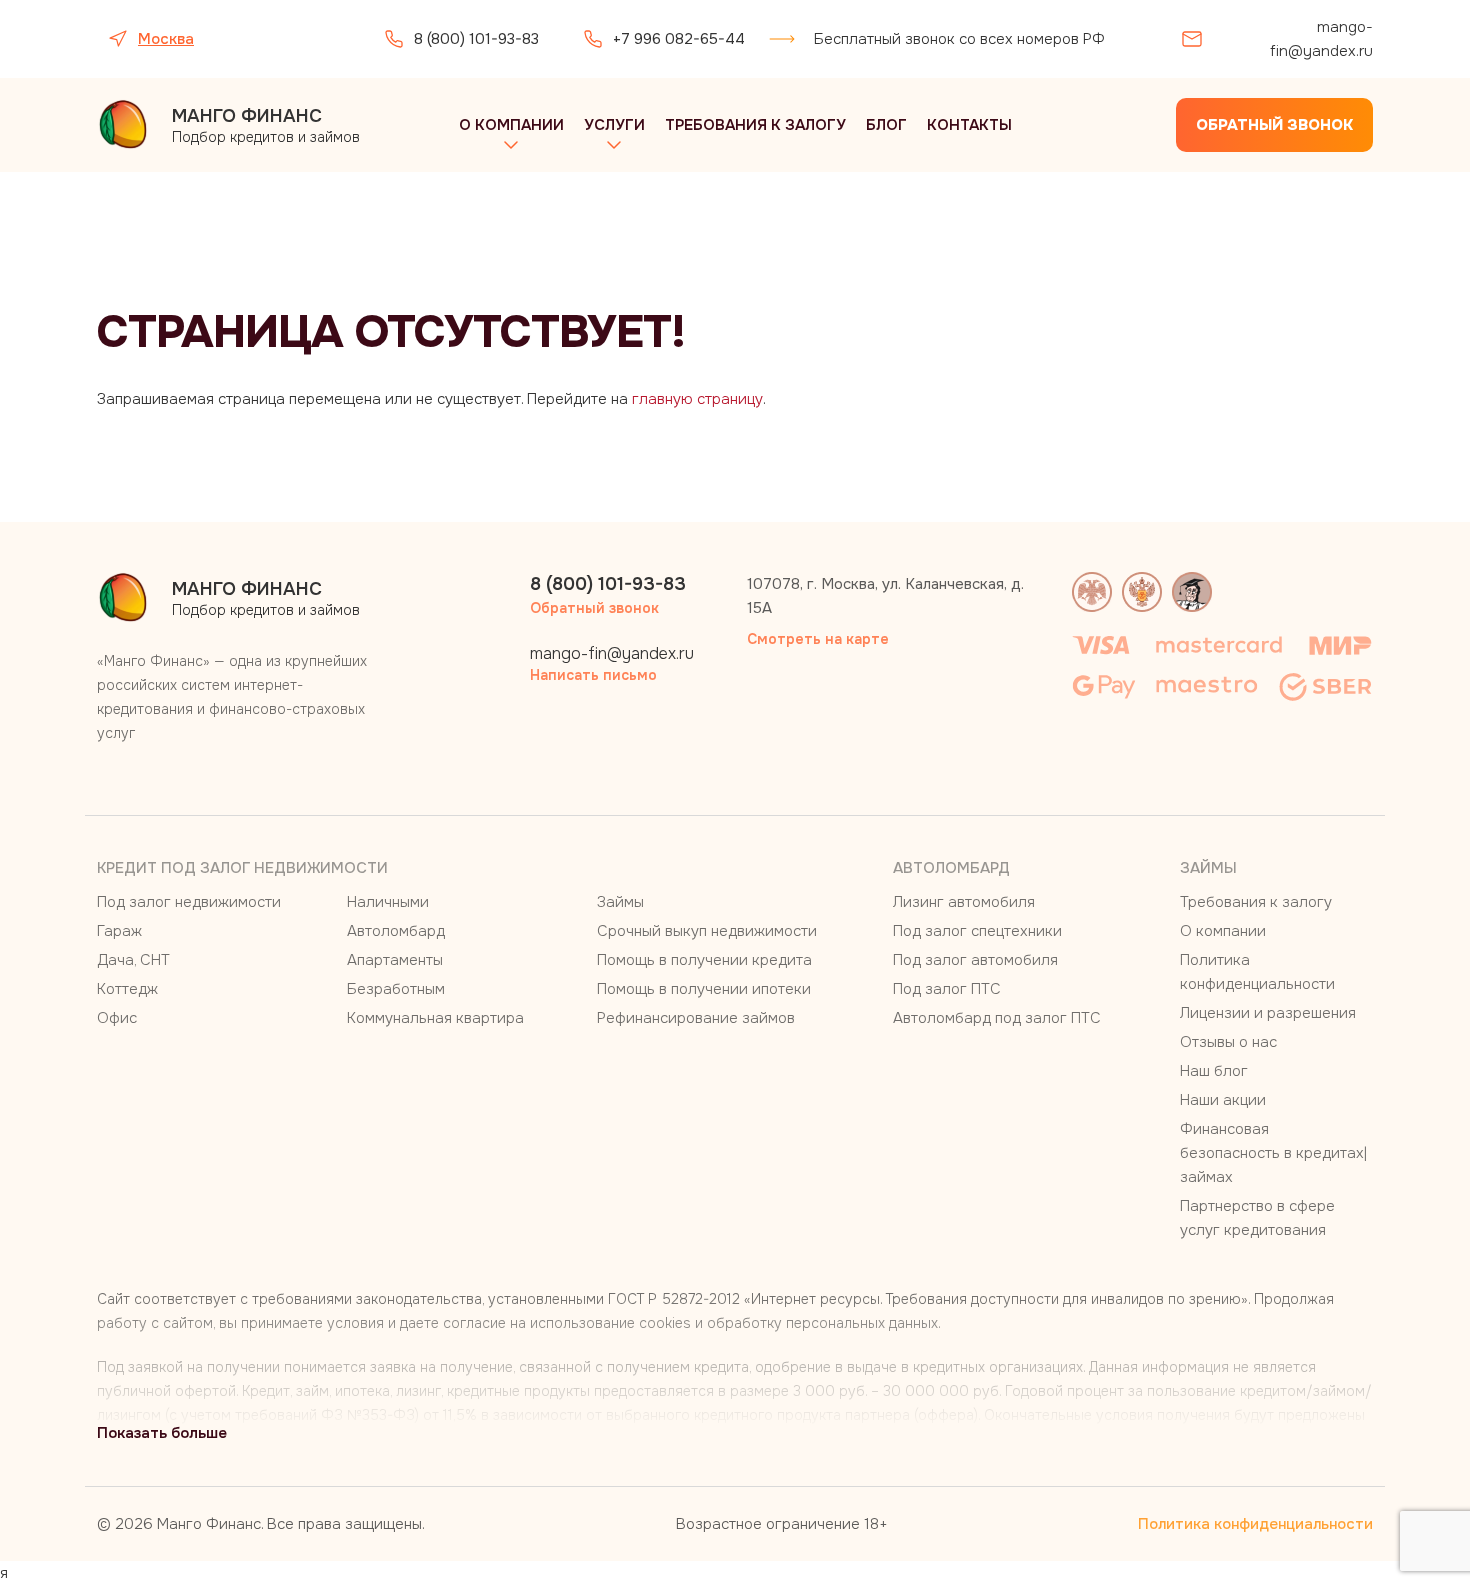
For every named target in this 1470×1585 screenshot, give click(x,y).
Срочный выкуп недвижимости (707, 931)
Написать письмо (593, 675)
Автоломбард (396, 931)
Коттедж (127, 989)
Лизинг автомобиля (964, 902)
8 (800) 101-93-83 (476, 39)
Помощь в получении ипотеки (704, 989)
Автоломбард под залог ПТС (997, 1018)
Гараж (119, 931)
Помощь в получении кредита (704, 960)
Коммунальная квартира (435, 1018)
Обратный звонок (1274, 125)
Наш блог (1214, 1071)
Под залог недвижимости (189, 902)
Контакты (969, 125)
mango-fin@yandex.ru (1321, 39)
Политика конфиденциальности (1255, 1524)
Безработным (396, 989)
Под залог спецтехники (977, 931)
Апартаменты (395, 960)
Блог (886, 125)
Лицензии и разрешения (1268, 1013)
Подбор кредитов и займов (266, 125)
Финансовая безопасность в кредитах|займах (1273, 1153)
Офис (117, 1018)
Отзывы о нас (1228, 1042)
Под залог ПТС (947, 989)
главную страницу (697, 399)
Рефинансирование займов (696, 1018)
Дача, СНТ (133, 960)
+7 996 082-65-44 (679, 39)
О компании (511, 125)
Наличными (388, 902)
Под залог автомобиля (975, 960)
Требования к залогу (755, 125)
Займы (620, 902)
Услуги (614, 125)
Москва (166, 39)
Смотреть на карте (818, 639)
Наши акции (1223, 1100)
